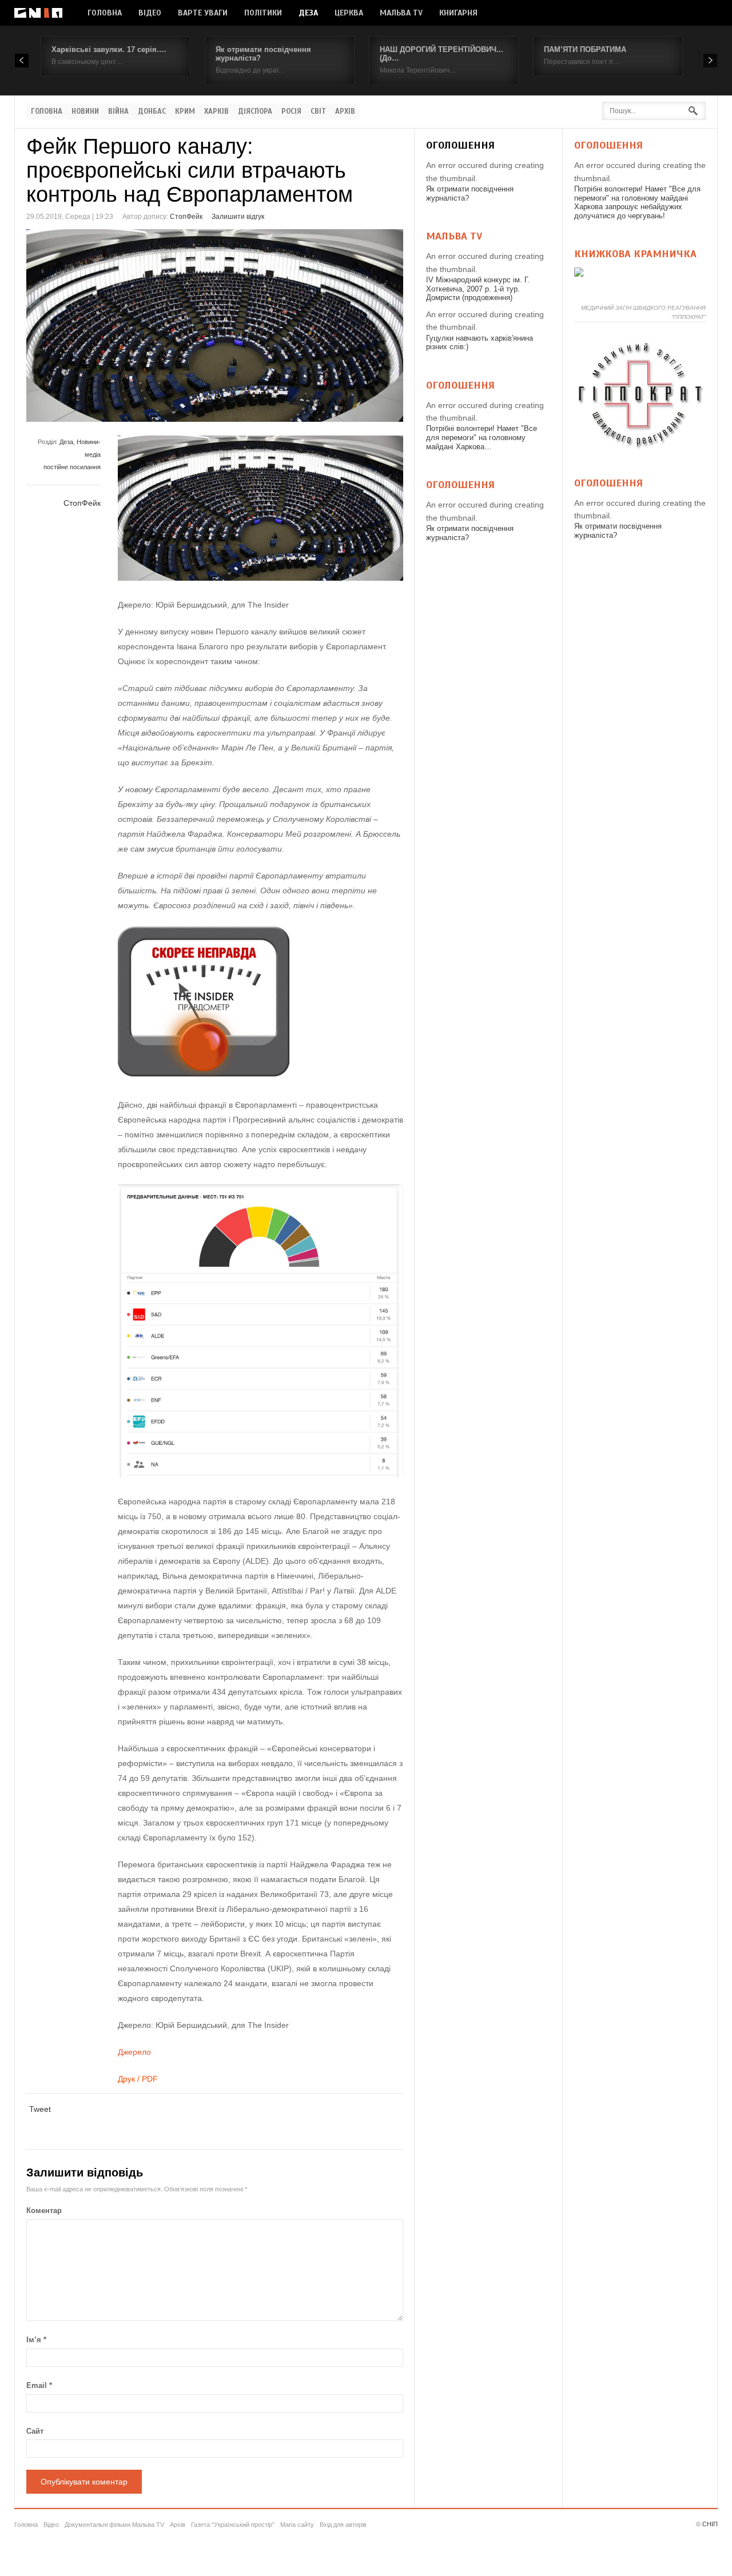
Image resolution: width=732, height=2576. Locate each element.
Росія (291, 111)
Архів (345, 111)
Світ (318, 111)
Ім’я (36, 2340)
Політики (263, 13)
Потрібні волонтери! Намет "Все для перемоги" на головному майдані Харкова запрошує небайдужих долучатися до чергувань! (637, 202)
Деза (308, 13)
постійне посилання (72, 467)
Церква (349, 13)
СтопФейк (186, 217)
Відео (150, 13)
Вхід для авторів (343, 2525)
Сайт (35, 2431)
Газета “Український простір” (233, 2525)
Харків (216, 111)
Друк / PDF (138, 2079)
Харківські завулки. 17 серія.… (109, 49)
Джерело (134, 2052)
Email (39, 2385)
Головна (105, 13)
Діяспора (255, 111)
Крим (185, 111)
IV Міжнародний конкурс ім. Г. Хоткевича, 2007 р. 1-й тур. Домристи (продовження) (478, 289)
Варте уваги (203, 13)
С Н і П (38, 13)
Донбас (152, 111)
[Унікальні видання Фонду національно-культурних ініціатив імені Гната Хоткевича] (579, 274)
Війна (118, 111)
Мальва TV (401, 13)
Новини (85, 111)
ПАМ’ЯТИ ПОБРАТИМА (585, 49)
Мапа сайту (297, 2525)
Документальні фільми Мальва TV (114, 2525)
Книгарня (458, 13)
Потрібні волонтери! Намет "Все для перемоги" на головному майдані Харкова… (482, 437)
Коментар (44, 2210)
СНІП (710, 2524)
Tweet (40, 2109)
